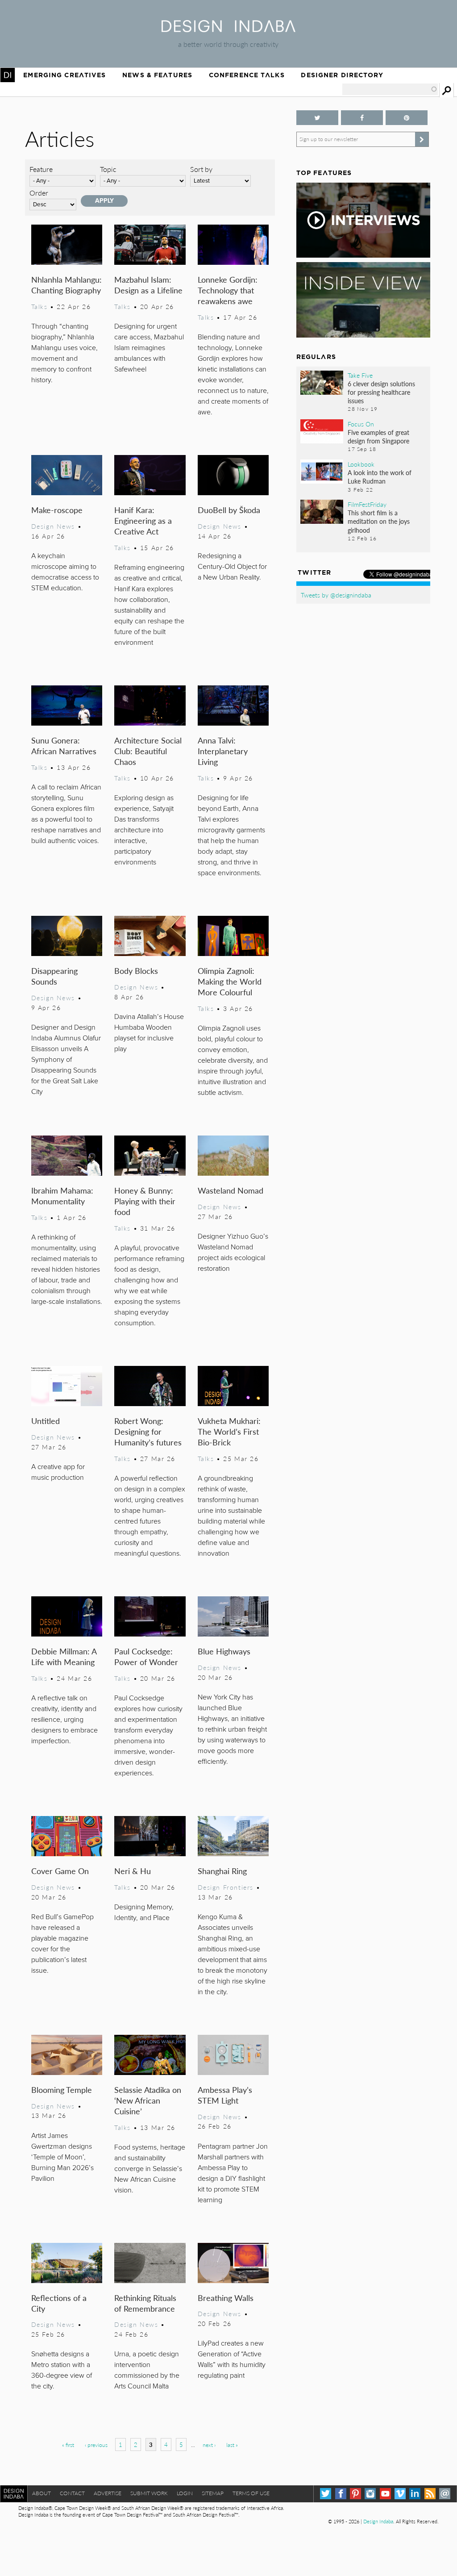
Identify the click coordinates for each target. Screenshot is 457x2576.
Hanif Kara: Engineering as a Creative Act (143, 520)
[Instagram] (370, 2494)
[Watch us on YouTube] (385, 2494)
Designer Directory (342, 75)
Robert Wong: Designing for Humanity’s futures (148, 1431)
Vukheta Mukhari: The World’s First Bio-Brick (229, 1431)
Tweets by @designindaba (336, 595)
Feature (41, 169)
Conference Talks (247, 75)
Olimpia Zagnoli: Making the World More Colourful (230, 981)
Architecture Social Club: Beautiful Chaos (148, 751)
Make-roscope (57, 510)
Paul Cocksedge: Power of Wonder (146, 1656)
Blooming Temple (62, 2090)
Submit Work (149, 2493)
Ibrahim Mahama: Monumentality (62, 1196)
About (42, 2493)
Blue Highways (224, 1651)
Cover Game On (60, 1871)
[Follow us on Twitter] (317, 118)
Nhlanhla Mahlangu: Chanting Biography (66, 285)
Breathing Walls (226, 2298)
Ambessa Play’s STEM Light (225, 2095)
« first (68, 2445)
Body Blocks (136, 971)
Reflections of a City (59, 2303)
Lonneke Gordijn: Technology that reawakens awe (228, 290)
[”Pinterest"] (407, 118)
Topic (108, 169)
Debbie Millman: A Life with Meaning (64, 1656)
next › (209, 2445)
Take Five (360, 375)
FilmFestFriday (367, 504)
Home (8, 75)
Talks (39, 306)
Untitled (46, 1421)
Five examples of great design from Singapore (378, 436)
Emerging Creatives (64, 75)
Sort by (201, 169)
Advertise (108, 2493)
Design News (53, 526)
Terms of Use (251, 2493)
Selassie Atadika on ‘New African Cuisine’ (148, 2100)
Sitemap (213, 2493)
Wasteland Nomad (231, 1190)
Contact (72, 2493)
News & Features (157, 75)
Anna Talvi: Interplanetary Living (223, 751)
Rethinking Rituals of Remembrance (145, 2303)
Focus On (361, 424)
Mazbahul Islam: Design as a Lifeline (148, 285)
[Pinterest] (355, 2494)
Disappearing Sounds (54, 976)
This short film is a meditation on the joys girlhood (379, 521)
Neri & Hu (133, 1871)
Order (39, 193)
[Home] (228, 29)
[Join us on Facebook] (362, 118)
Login (185, 2493)
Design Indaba (378, 2521)
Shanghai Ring (222, 1871)
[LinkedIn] (415, 2494)
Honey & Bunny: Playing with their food (145, 1201)
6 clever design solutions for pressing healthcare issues (381, 392)
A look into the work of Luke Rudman (380, 477)
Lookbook (361, 464)
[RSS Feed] (430, 2494)
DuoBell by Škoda (229, 510)
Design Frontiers (226, 1887)
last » (232, 2445)
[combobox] (390, 89)
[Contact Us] (445, 2494)
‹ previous (96, 2445)
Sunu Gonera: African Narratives (64, 745)
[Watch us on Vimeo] (400, 2494)
